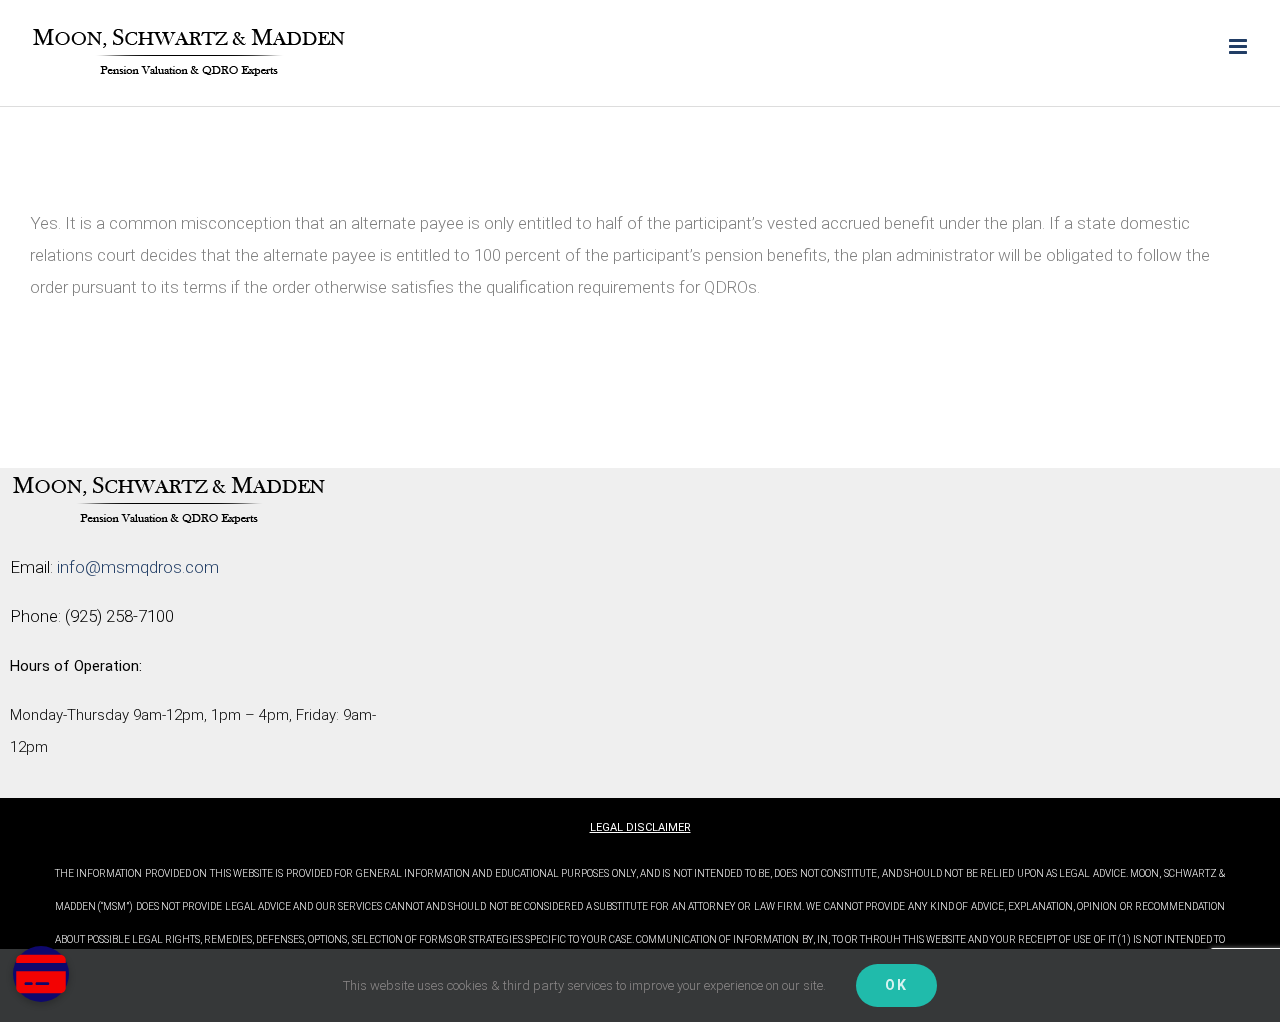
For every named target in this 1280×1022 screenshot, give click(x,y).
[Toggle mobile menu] (1239, 46)
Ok (896, 985)
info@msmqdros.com (138, 567)
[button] (41, 974)
